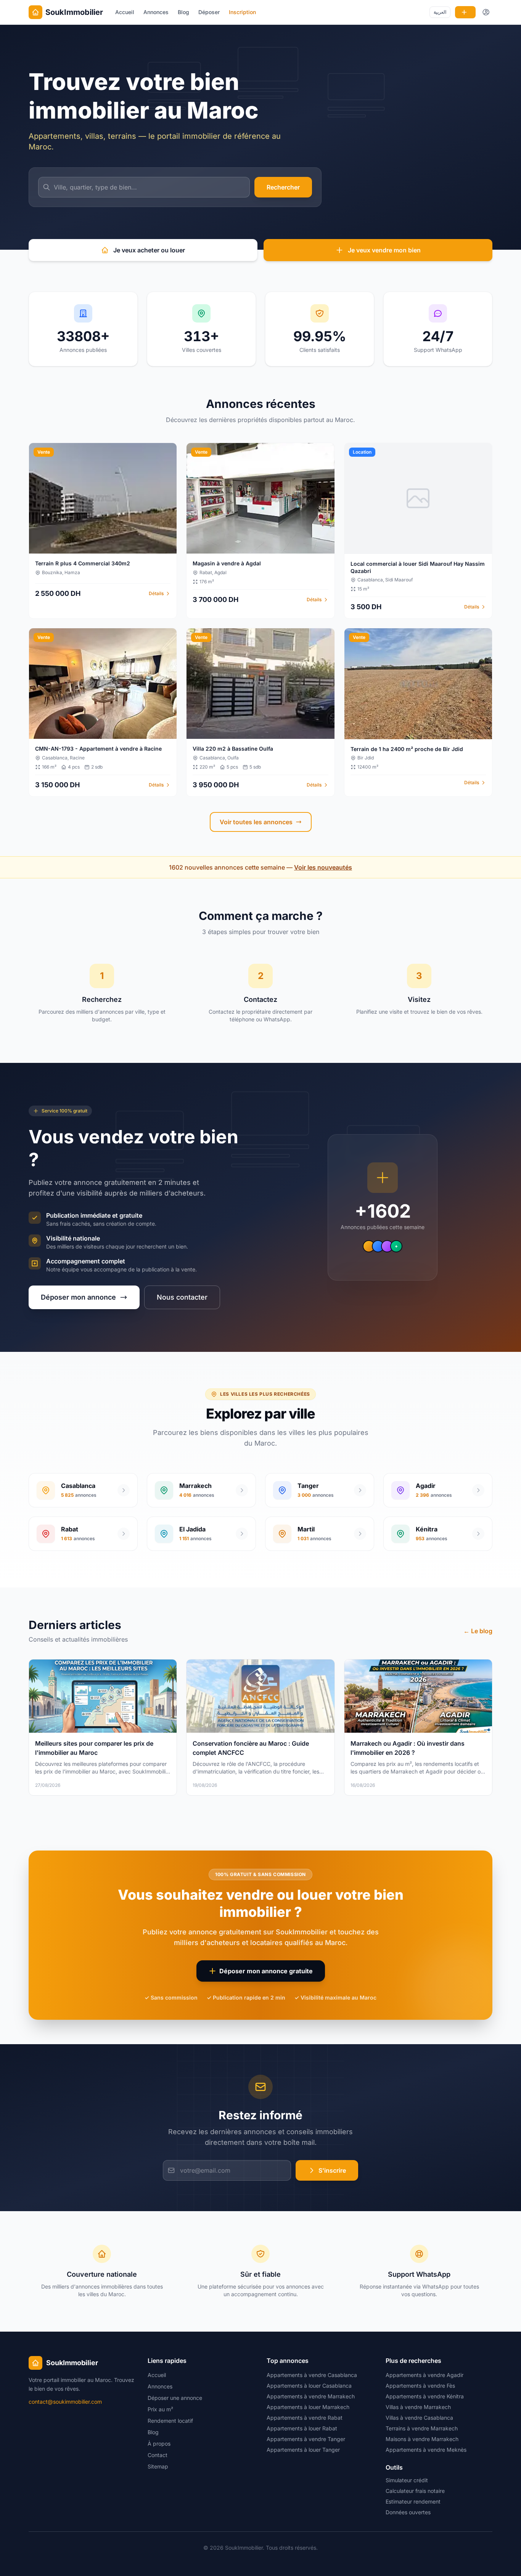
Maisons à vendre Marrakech (422, 2439)
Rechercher (283, 187)
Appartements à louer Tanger (303, 2450)
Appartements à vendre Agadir (425, 2375)
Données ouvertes (408, 2512)
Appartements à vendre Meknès (426, 2450)
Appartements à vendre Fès (420, 2386)
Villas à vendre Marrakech (418, 2407)
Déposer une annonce (175, 2398)
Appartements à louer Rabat (302, 2428)
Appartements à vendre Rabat (305, 2418)
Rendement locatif (170, 2421)
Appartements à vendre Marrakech (311, 2396)
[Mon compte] (486, 12)
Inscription (242, 12)
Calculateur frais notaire (415, 2491)
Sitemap (158, 2466)
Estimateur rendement (413, 2501)
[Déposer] (465, 12)
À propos (159, 2444)
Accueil (125, 12)
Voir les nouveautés (323, 867)
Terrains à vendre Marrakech (422, 2428)
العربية (440, 12)
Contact (158, 2455)
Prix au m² (160, 2409)
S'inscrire (332, 2170)
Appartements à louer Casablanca (309, 2386)
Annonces (156, 12)
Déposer (209, 12)
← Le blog (478, 1631)
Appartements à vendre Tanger (306, 2439)
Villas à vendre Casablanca (419, 2418)
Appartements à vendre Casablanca (312, 2375)
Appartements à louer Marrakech (308, 2407)
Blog (183, 12)
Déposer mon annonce (78, 1297)
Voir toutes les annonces (256, 822)
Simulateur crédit (407, 2480)
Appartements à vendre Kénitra (425, 2396)
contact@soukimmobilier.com (65, 2402)
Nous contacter (182, 1297)
